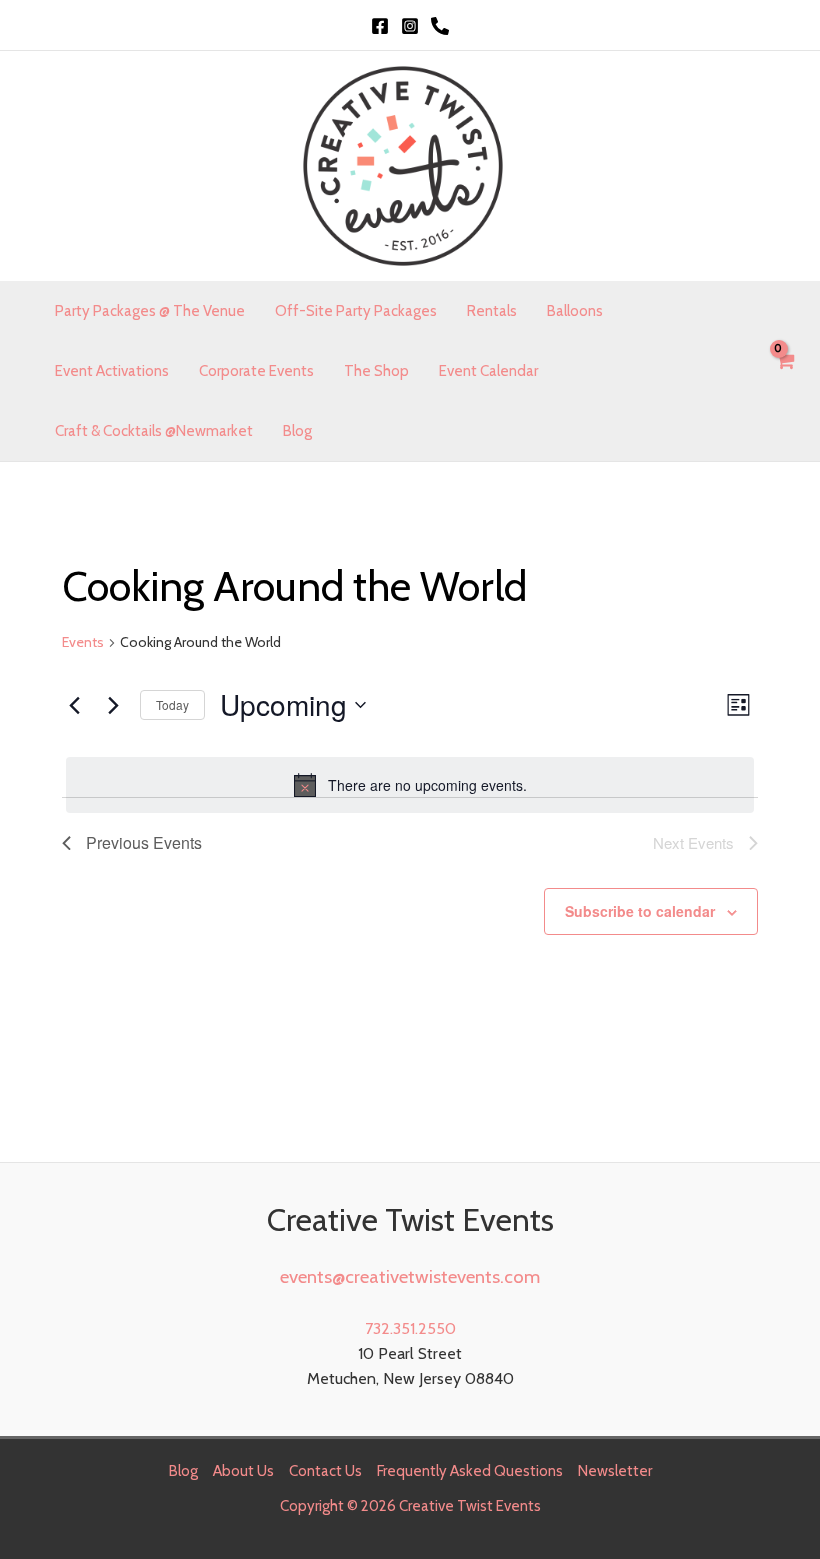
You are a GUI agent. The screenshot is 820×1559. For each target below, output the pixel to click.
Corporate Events (256, 371)
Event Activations (112, 371)
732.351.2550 (410, 1328)
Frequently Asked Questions (470, 1471)
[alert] (410, 785)
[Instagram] (410, 26)
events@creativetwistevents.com (410, 1276)
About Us (243, 1471)
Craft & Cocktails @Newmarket (154, 431)
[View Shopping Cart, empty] (784, 371)
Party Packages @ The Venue (150, 311)
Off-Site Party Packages (356, 311)
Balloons (575, 311)
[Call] (440, 26)
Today (172, 704)
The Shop (376, 371)
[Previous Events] (74, 705)
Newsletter (615, 1471)
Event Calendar (488, 371)
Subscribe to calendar (640, 911)
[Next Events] (113, 705)
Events (83, 642)
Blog (297, 431)
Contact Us (325, 1471)
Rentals (492, 311)
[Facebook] (380, 26)
